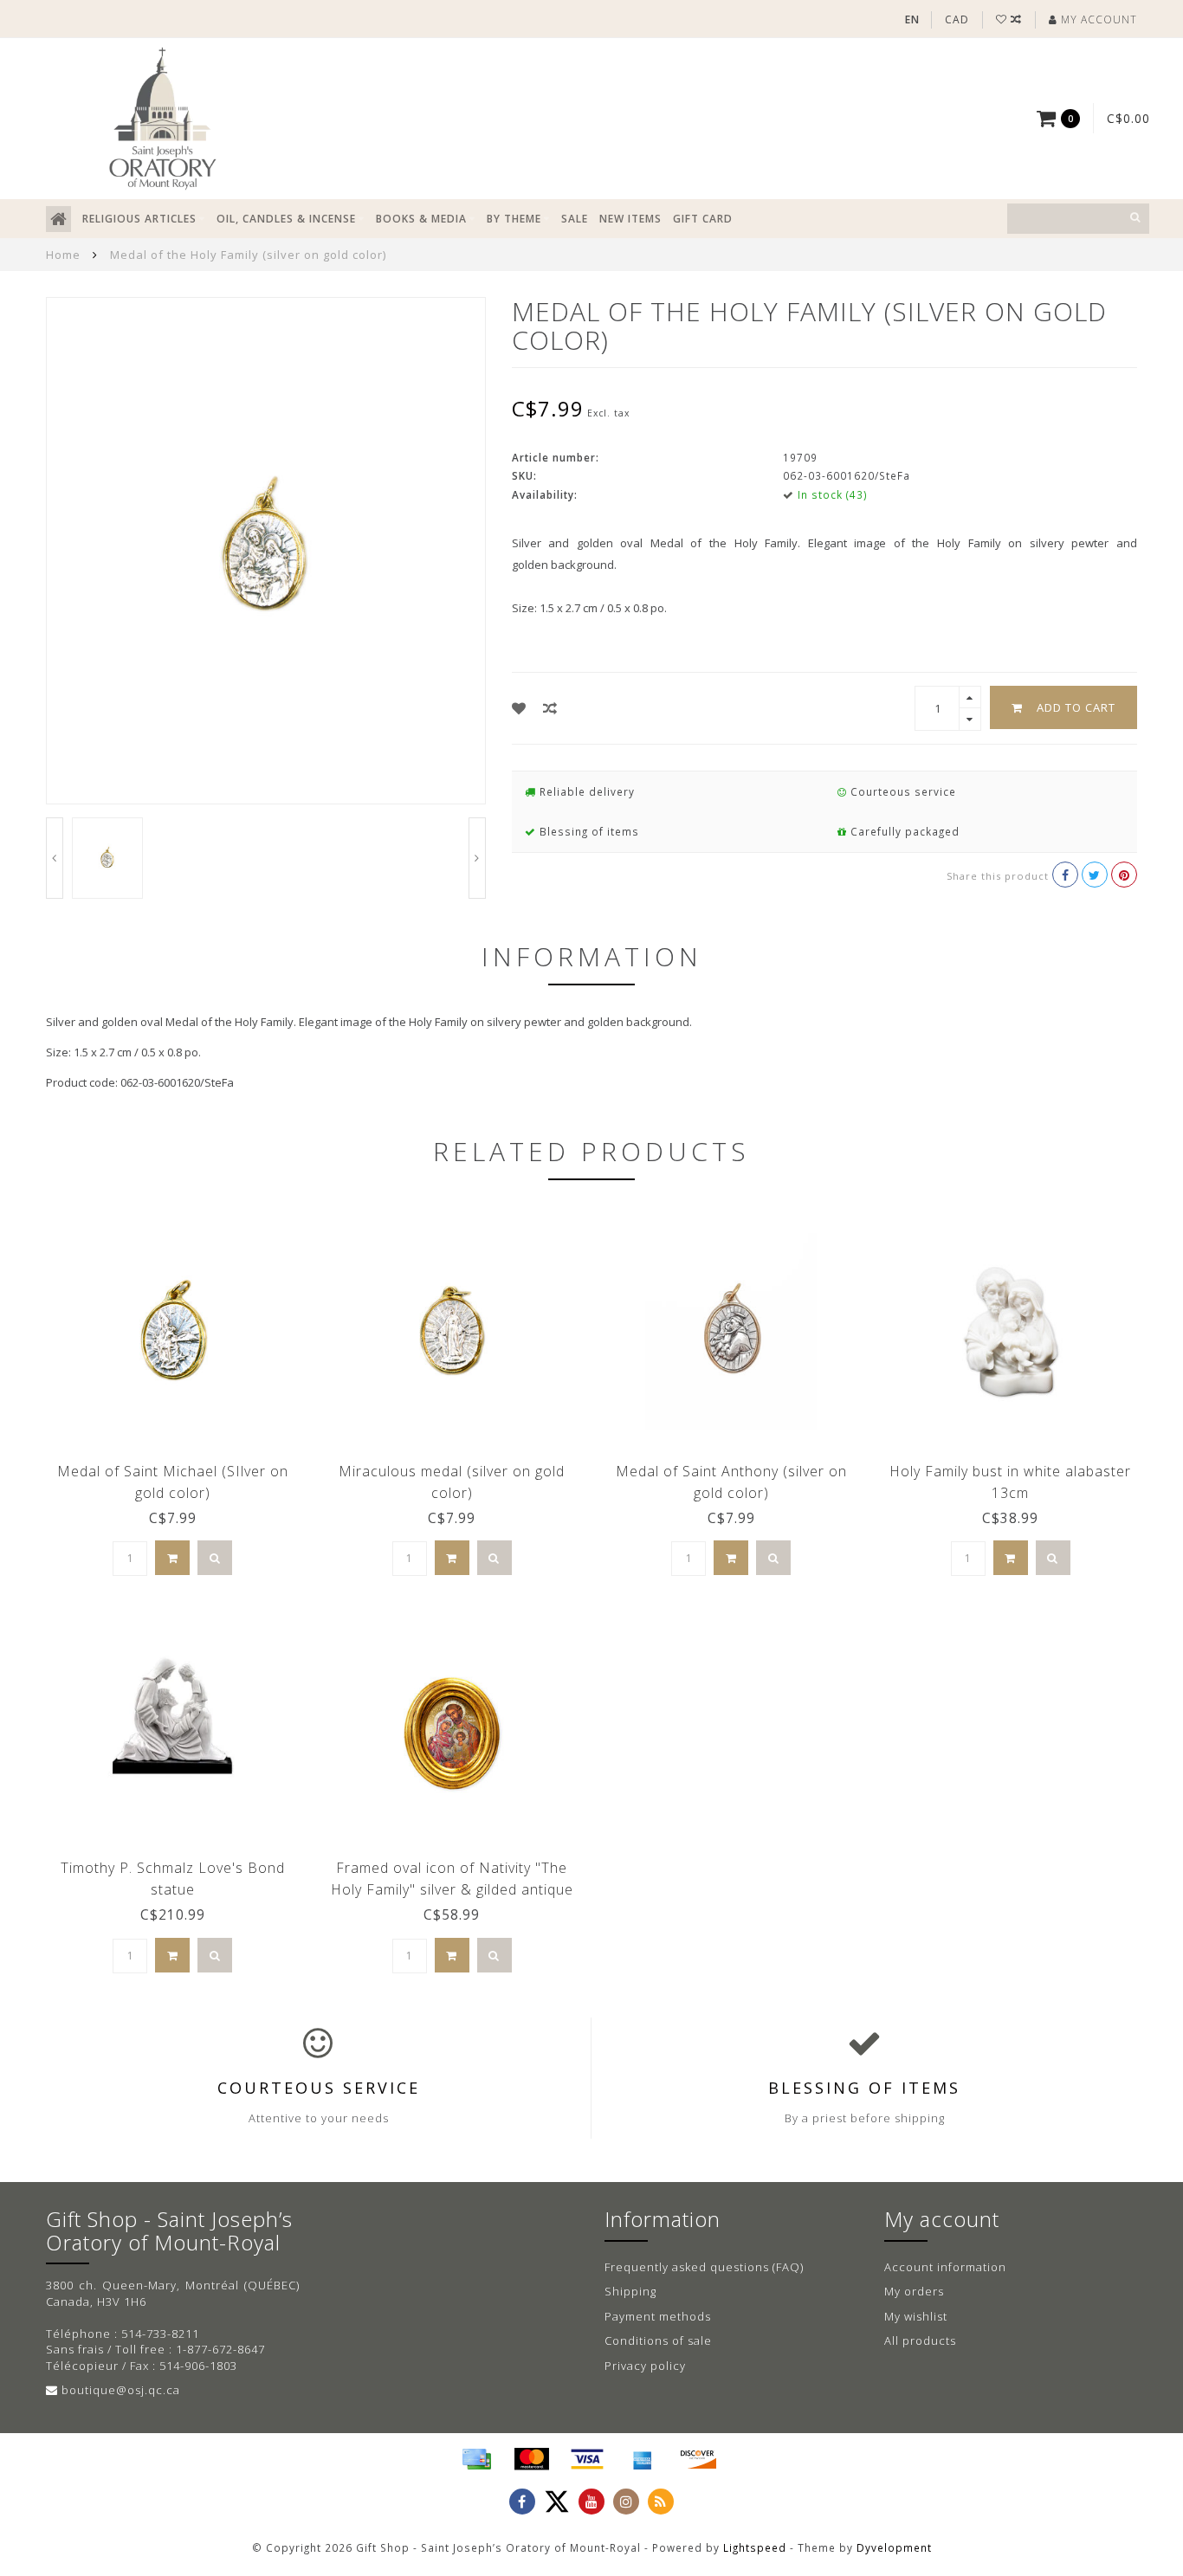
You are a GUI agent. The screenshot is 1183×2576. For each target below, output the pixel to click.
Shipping (630, 2291)
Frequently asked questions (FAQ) (704, 2267)
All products (920, 2340)
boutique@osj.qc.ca (121, 2390)
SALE (575, 219)
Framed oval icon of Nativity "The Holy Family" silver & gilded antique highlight (452, 1889)
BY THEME (514, 219)
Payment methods (658, 2316)
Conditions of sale (658, 2340)
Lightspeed (755, 2547)
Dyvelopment (894, 2547)
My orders (914, 2291)
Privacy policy (645, 2366)
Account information (945, 2267)
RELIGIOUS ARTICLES (139, 219)
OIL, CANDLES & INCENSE (286, 219)
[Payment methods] (476, 2459)
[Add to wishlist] (519, 708)
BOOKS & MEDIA (421, 219)
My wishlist (916, 2316)
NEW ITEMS (630, 219)
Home (63, 255)
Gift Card (703, 219)
